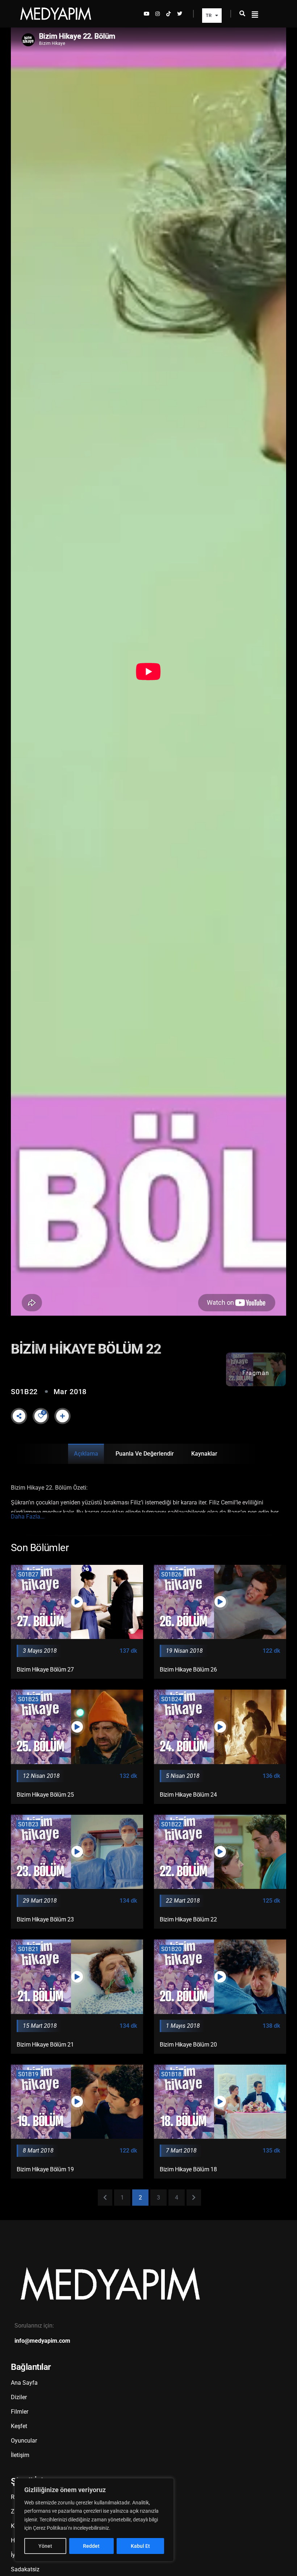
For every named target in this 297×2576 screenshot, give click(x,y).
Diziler (19, 2397)
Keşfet (19, 2426)
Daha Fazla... (28, 1517)
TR (209, 15)
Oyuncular (24, 2441)
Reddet (91, 2546)
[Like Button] (41, 1416)
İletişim (20, 2455)
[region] (94, 2520)
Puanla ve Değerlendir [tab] (145, 1454)
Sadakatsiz (25, 2569)
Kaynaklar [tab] (204, 1454)
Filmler (20, 2412)
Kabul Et (140, 2546)
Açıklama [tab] (86, 1454)
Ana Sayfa (24, 2383)
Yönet (45, 2546)
